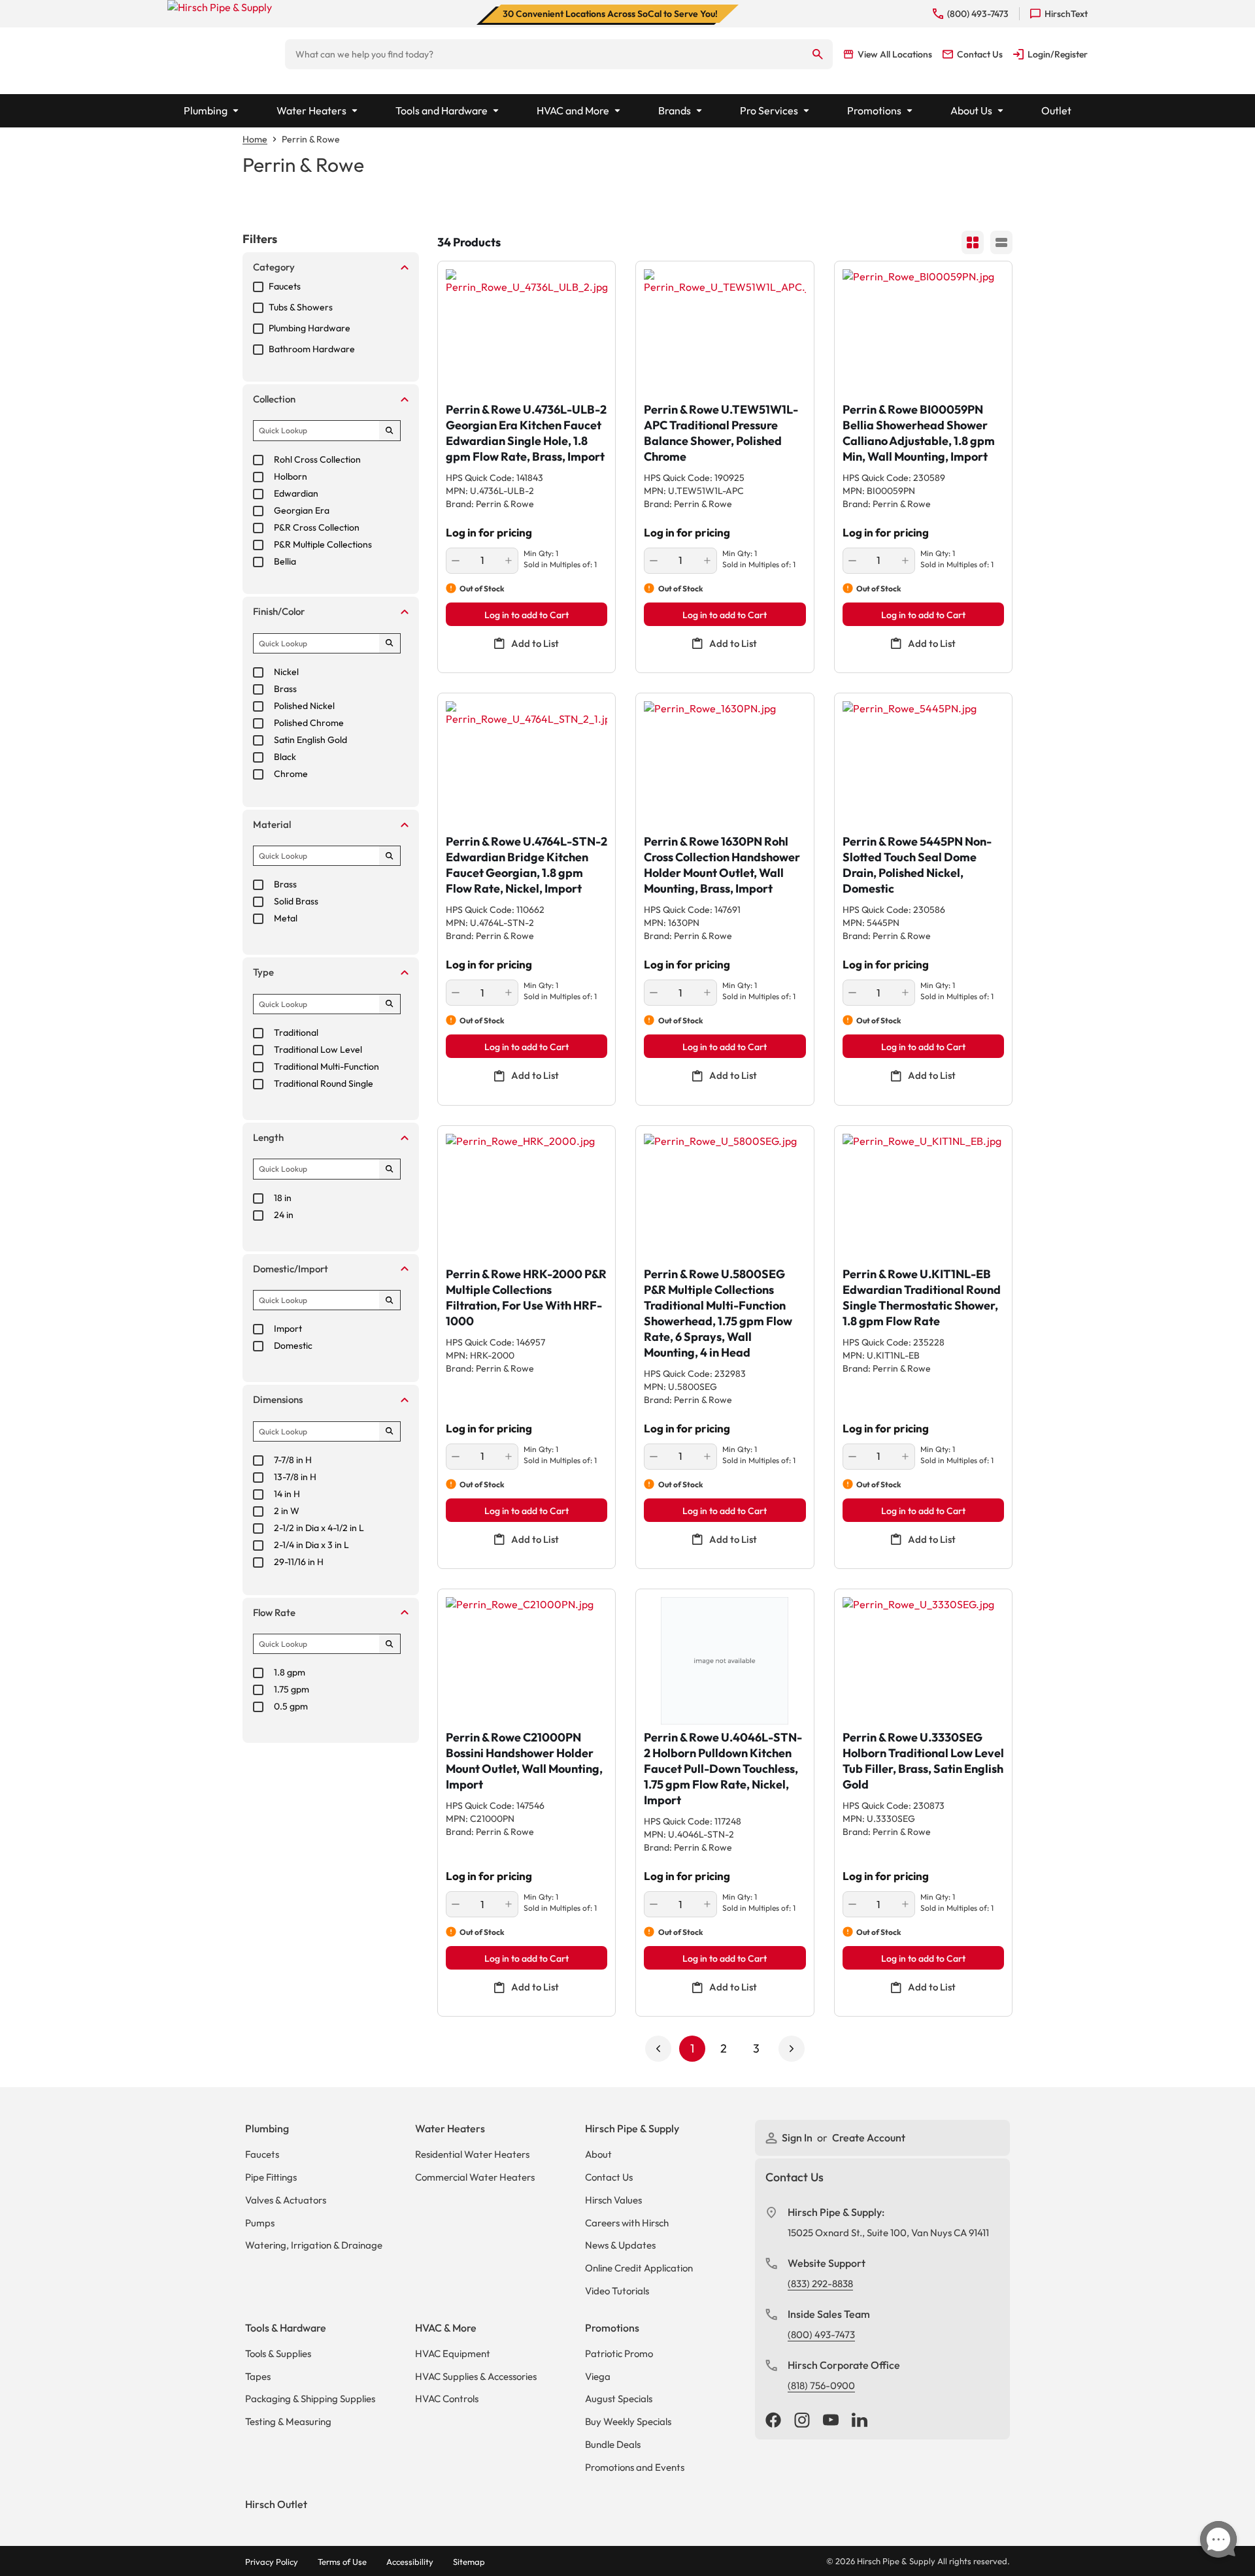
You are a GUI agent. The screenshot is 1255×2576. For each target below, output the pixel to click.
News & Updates (620, 2245)
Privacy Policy (272, 2562)
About (598, 2154)
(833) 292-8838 (820, 2284)
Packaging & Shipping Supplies (310, 2399)
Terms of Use (342, 2562)
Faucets (262, 2154)
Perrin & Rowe (311, 139)
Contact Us (609, 2177)
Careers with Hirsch (627, 2223)
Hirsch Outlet (276, 2504)
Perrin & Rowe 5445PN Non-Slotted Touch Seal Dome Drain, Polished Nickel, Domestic (917, 865)
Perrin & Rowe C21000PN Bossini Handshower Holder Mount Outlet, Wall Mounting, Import (524, 1761)
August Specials (619, 2399)
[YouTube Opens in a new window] (831, 2421)
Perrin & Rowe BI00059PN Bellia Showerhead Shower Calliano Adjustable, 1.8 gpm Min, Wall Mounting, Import (919, 433)
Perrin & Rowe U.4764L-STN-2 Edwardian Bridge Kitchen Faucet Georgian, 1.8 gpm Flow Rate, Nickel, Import (527, 865)
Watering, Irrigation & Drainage (314, 2245)
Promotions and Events (635, 2467)
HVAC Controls (447, 2399)
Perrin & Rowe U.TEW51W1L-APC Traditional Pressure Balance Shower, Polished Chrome (721, 433)
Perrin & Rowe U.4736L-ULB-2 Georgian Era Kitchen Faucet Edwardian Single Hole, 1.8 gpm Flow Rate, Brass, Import (526, 433)
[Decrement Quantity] (456, 561)
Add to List (535, 643)
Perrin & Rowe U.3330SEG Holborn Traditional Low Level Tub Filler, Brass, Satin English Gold (923, 1761)
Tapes (258, 2376)
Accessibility (410, 2562)
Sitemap (469, 2562)
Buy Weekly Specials (628, 2421)
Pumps (260, 2223)
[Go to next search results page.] (792, 2049)
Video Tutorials (617, 2291)
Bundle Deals (613, 2444)
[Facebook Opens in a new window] (773, 2421)
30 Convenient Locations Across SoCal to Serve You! (610, 14)
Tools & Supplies (278, 2353)
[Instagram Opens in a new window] (802, 2421)
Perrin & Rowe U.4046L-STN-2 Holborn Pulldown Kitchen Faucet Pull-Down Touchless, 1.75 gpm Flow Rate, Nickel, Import (723, 1769)
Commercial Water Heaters (475, 2177)
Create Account (869, 2138)
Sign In (798, 2138)
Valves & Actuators (286, 2200)
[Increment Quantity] (509, 561)
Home (255, 139)
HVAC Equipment (453, 2353)
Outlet (1056, 110)
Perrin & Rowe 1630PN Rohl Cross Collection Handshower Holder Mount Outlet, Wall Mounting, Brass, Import (722, 865)
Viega (598, 2376)
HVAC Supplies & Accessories (476, 2376)
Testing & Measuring (288, 2421)
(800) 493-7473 (821, 2335)
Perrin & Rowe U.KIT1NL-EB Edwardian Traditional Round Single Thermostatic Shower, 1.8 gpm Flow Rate (922, 1297)
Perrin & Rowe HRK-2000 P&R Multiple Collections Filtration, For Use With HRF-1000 (526, 1297)
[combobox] (544, 54)
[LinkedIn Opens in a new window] (860, 2421)
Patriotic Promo (619, 2353)
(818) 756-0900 (821, 2386)
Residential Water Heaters (472, 2154)
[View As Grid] (973, 242)
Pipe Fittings (271, 2177)
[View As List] (1001, 242)
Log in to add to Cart (527, 615)
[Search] (818, 54)
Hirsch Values (613, 2200)
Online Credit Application (639, 2268)
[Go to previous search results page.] (658, 2049)
